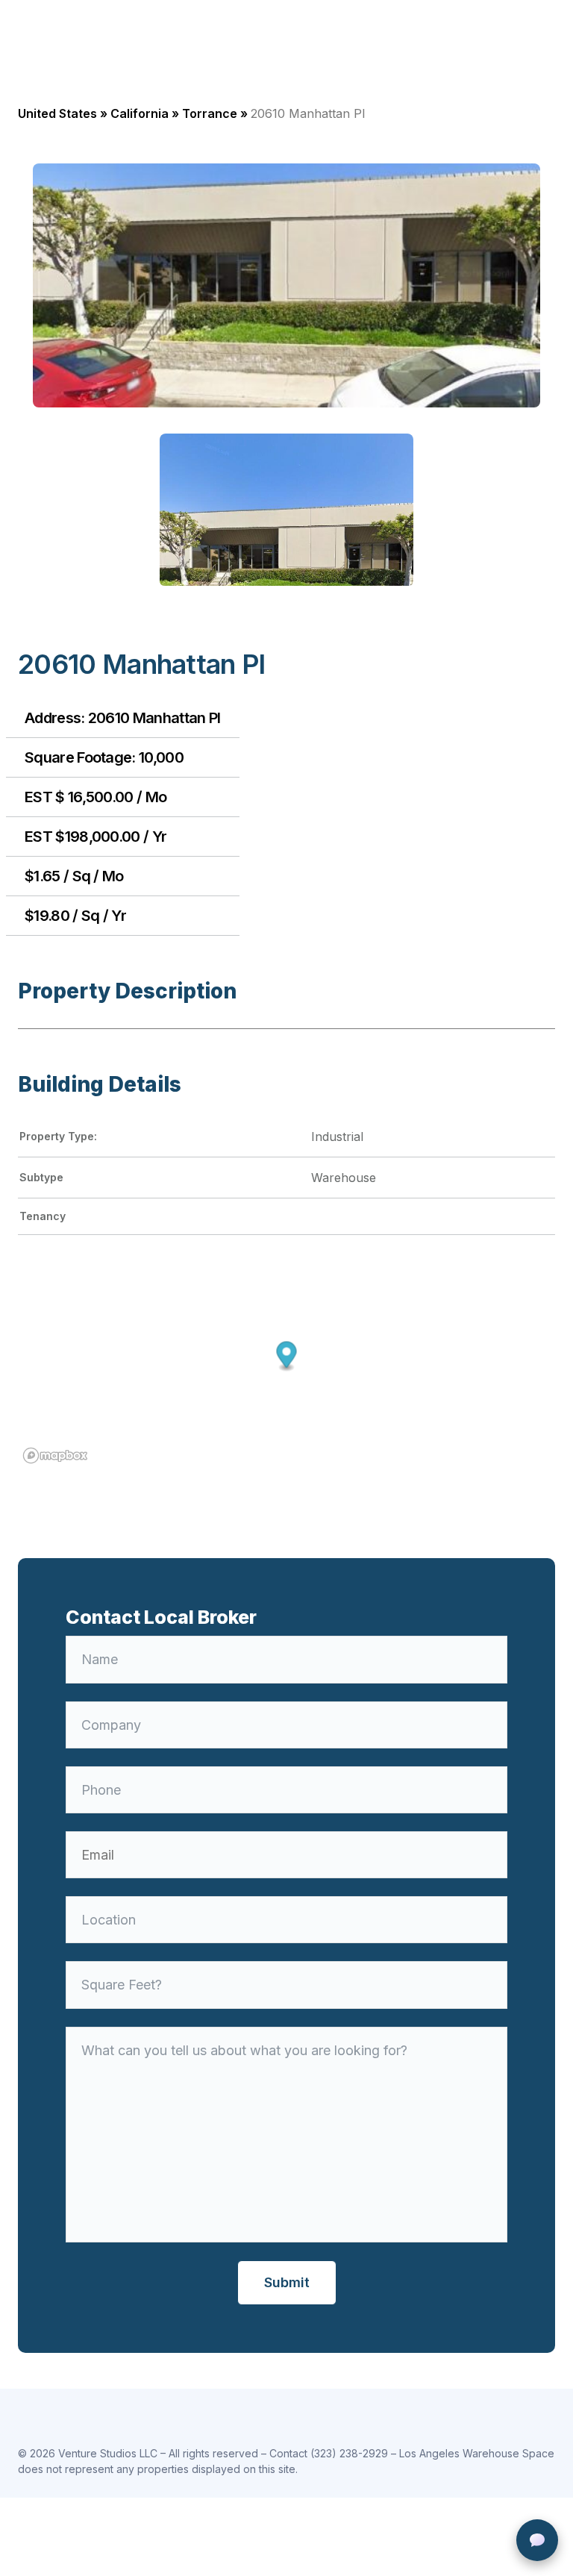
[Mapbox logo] (55, 1456)
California (140, 113)
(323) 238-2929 (349, 2453)
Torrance (210, 113)
